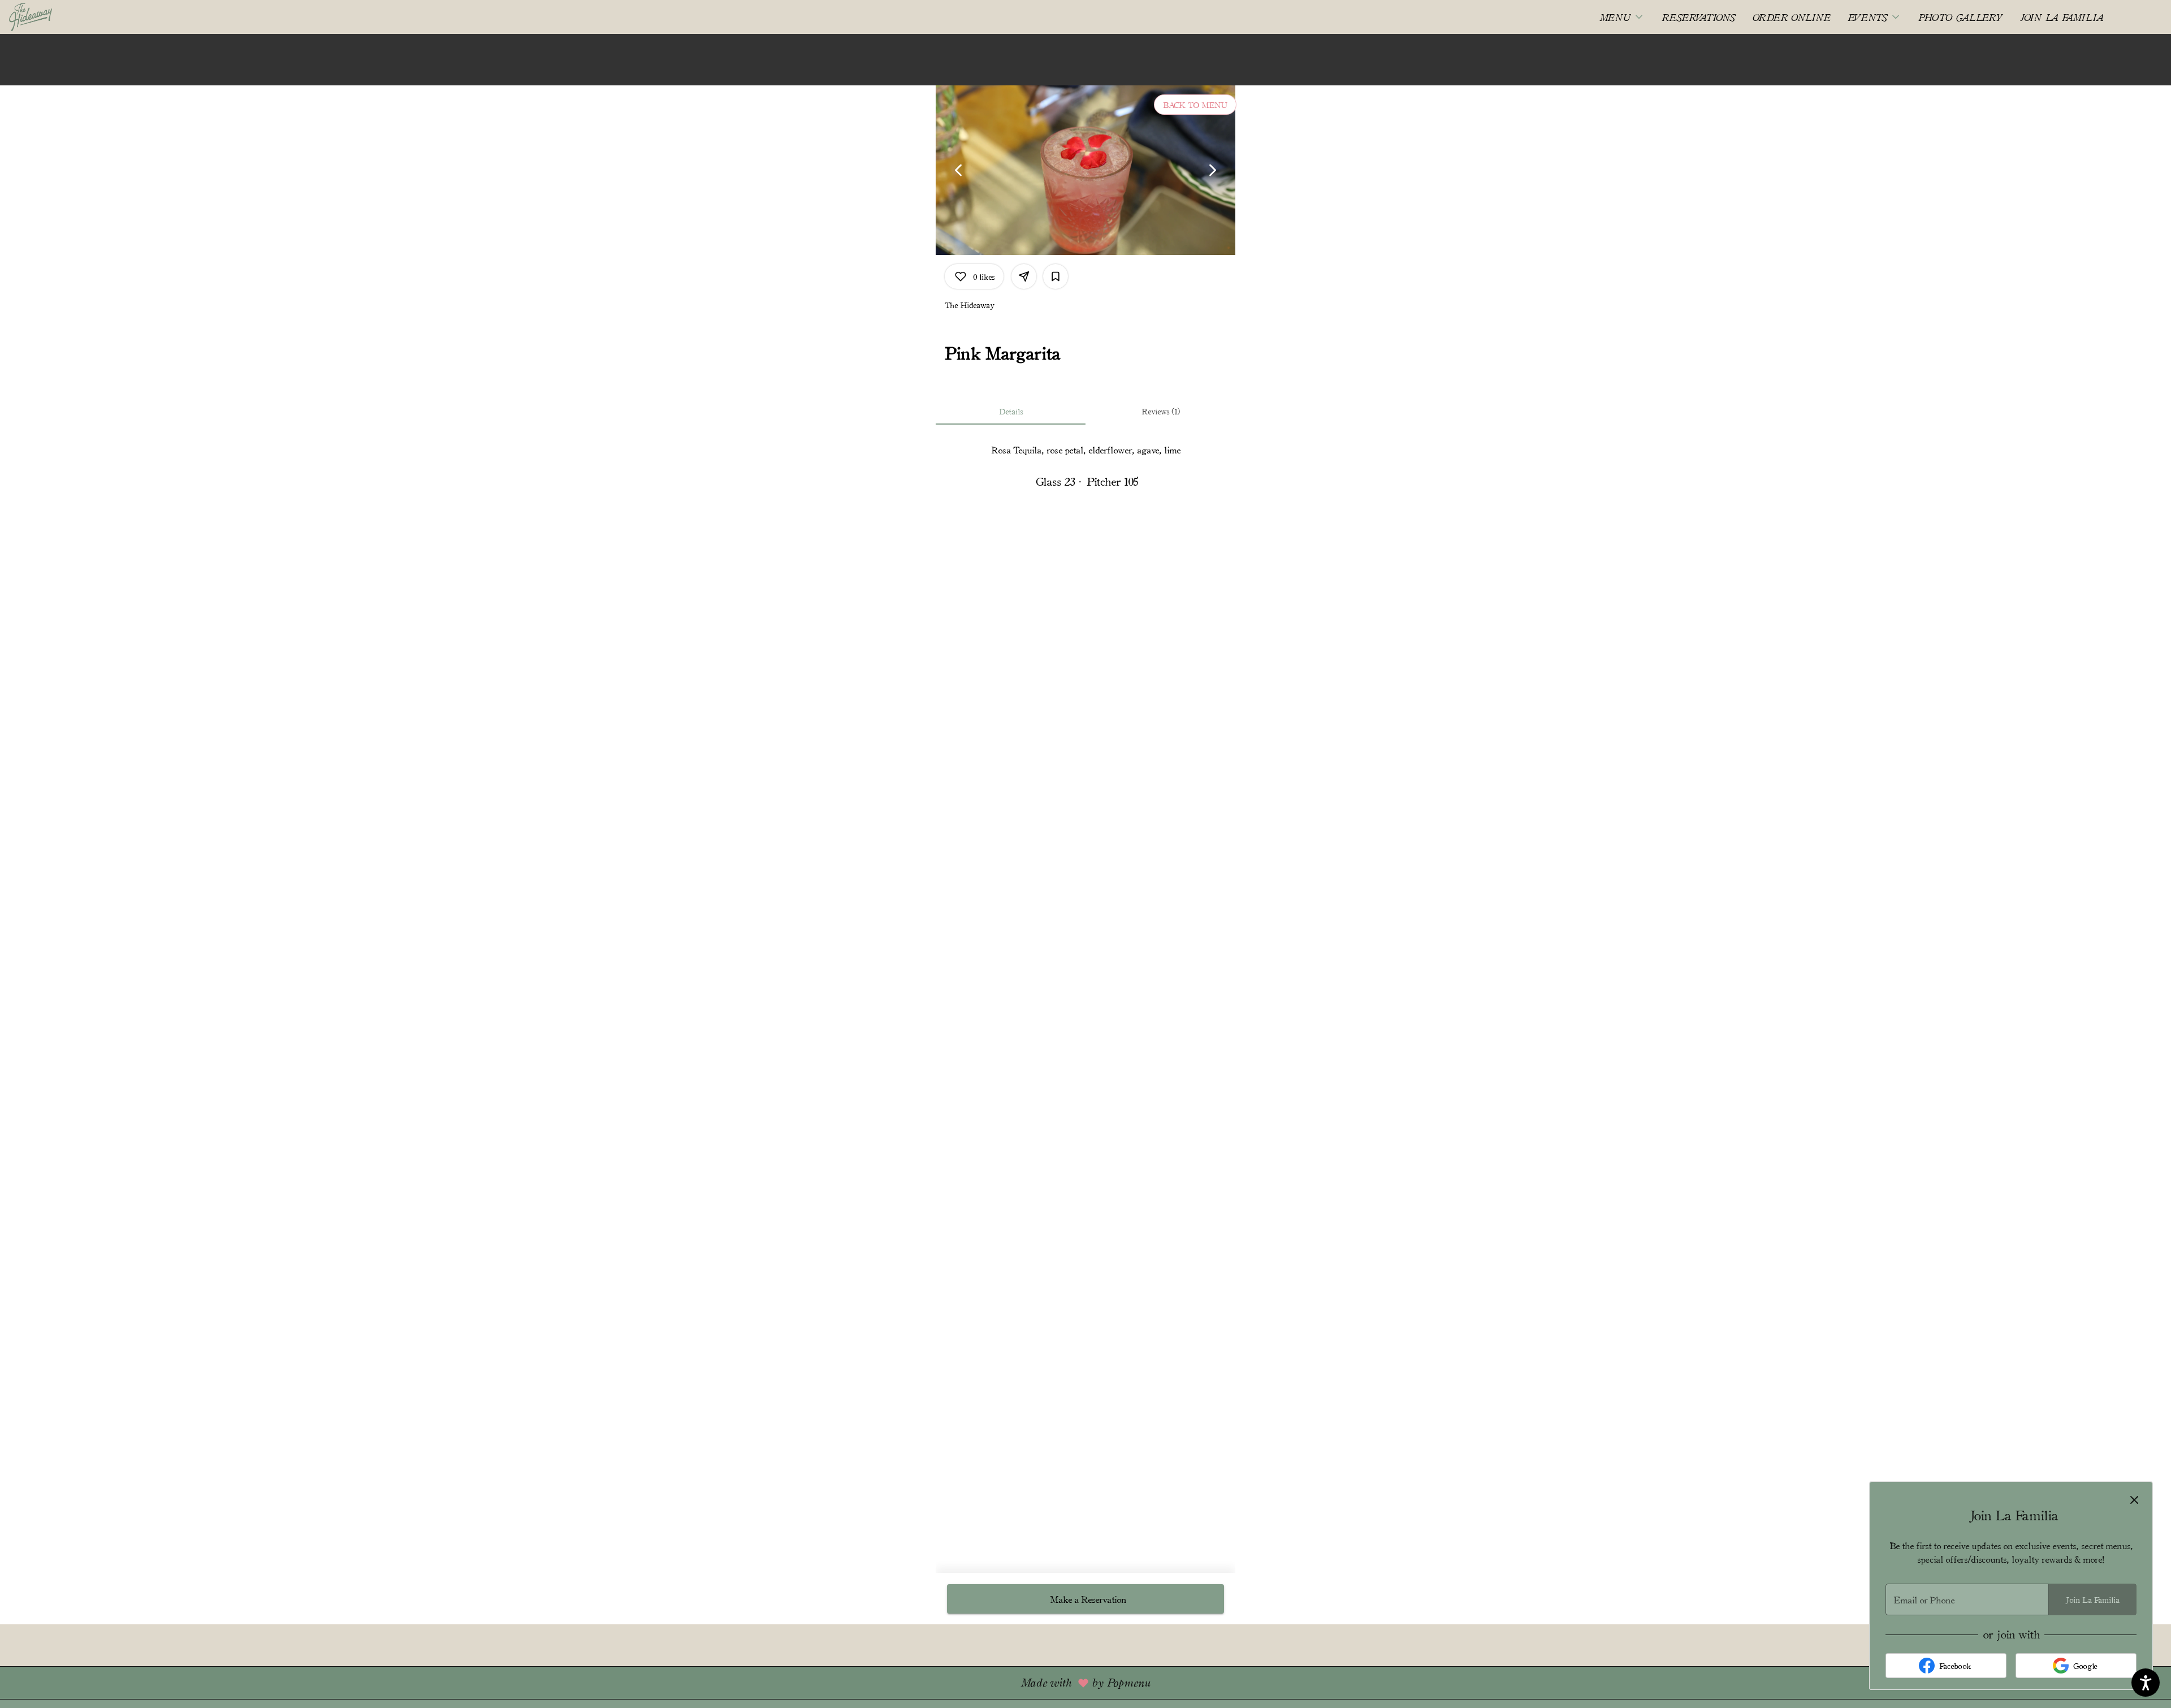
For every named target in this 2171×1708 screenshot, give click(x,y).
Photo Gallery (1961, 17)
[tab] (1011, 411)
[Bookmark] (1056, 276)
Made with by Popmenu (579, 1682)
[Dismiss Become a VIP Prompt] (2134, 1500)
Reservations (1699, 17)
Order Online (1792, 17)
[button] (1622, 17)
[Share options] (1024, 276)
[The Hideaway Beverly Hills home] (60, 17)
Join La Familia (2062, 17)
